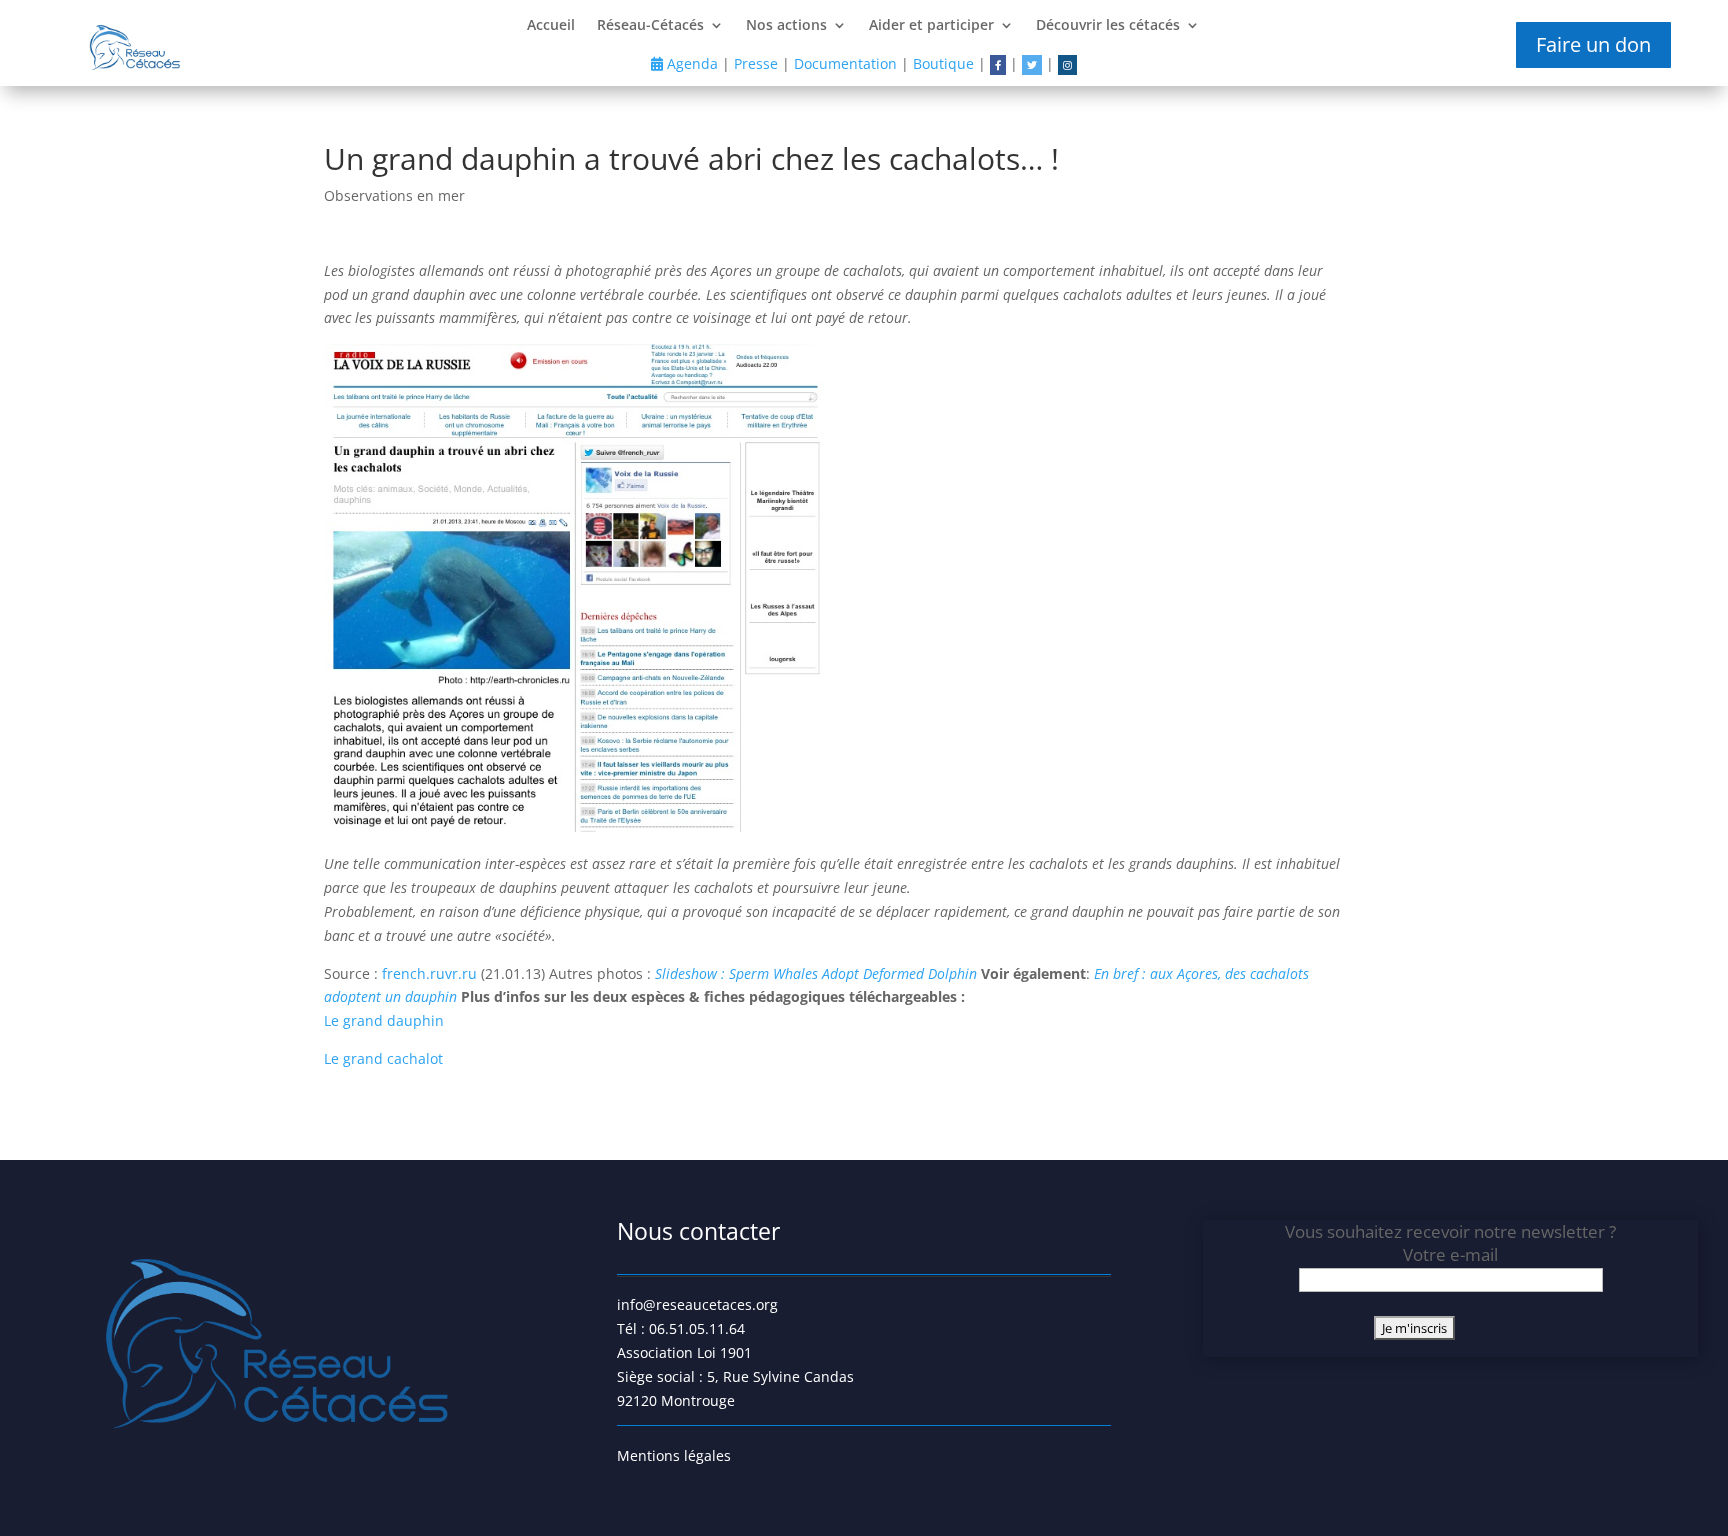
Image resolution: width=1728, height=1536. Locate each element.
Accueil (551, 26)
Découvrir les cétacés (1108, 26)
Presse (756, 63)
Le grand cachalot (383, 1058)
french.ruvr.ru (431, 973)
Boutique (943, 63)
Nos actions (786, 26)
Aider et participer (931, 26)
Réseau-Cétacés (650, 26)
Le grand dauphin (384, 1020)
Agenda (690, 63)
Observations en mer (394, 195)
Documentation (845, 63)
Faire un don (1593, 44)
